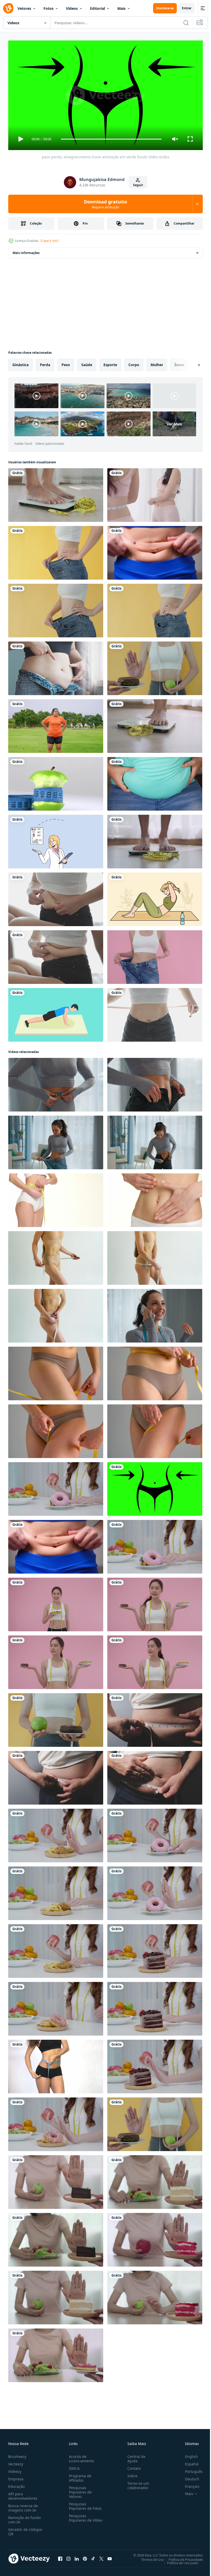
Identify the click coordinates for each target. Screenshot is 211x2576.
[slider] (111, 139)
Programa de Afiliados (79, 2476)
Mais (121, 8)
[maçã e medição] (56, 782)
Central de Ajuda (134, 2456)
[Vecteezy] (8, 8)
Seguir (138, 185)
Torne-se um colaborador (136, 2483)
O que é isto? (50, 241)
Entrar (187, 8)
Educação (16, 2484)
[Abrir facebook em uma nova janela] (60, 2556)
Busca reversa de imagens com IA (23, 2506)
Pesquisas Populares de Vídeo (79, 2518)
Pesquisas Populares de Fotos (84, 2504)
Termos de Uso (149, 2557)
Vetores (24, 8)
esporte (110, 363)
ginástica (20, 363)
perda (45, 363)
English (188, 2454)
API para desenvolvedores (23, 2494)
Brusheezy (17, 2454)
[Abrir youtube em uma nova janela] (110, 2556)
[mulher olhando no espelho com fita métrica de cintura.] (155, 493)
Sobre (130, 2474)
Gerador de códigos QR (25, 2529)
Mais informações (26, 251)
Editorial (98, 8)
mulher (157, 363)
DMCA (73, 2466)
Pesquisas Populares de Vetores (79, 2490)
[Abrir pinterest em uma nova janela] (85, 2556)
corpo (134, 363)
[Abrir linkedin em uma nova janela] (77, 2556)
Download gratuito (105, 204)
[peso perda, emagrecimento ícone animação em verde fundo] (155, 1487)
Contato (132, 2466)
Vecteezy (16, 2462)
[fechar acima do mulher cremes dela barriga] (155, 1198)
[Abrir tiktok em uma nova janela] (93, 2556)
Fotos (49, 8)
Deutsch (188, 2477)
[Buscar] (186, 23)
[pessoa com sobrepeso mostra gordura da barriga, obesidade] (155, 782)
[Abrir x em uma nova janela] (101, 2556)
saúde (87, 363)
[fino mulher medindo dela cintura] (56, 1198)
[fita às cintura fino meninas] (56, 2064)
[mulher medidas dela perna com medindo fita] (56, 1371)
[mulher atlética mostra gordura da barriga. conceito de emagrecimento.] (155, 551)
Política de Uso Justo (179, 2561)
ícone (179, 363)
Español (188, 2462)
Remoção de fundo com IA (24, 2517)
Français (188, 2484)
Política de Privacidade (182, 2557)
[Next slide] (191, 363)
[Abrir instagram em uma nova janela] (68, 2556)
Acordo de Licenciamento (80, 2456)
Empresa (16, 2477)
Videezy (15, 2469)
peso (66, 363)
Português (190, 2469)
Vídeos (72, 8)
